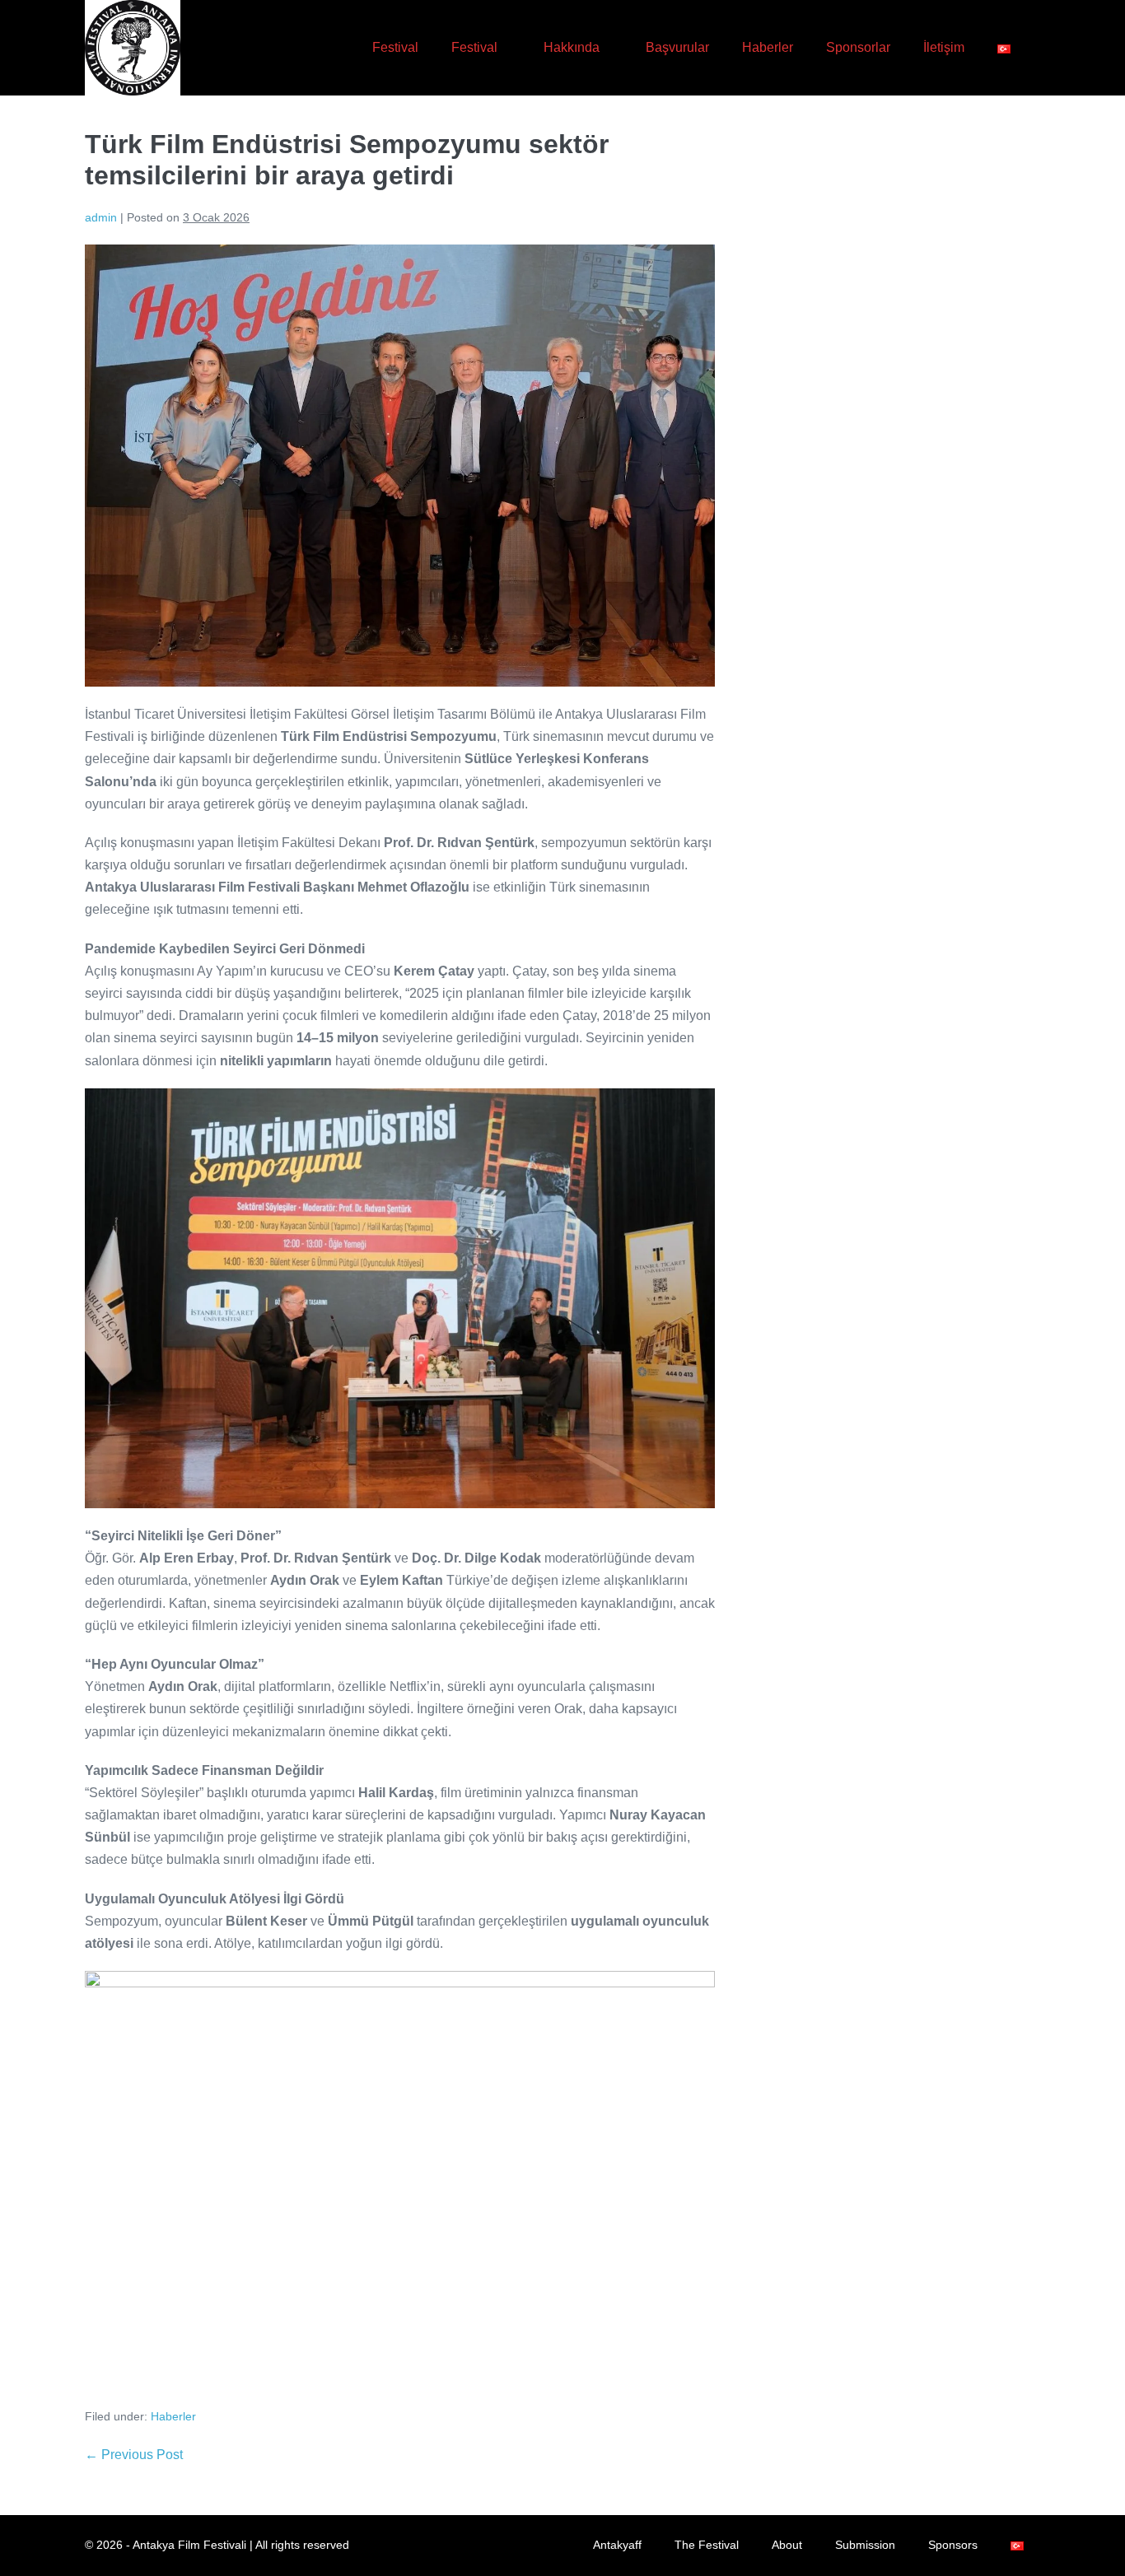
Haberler (768, 47)
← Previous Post (134, 2455)
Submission (865, 2545)
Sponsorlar (858, 47)
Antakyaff (617, 2545)
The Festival (707, 2545)
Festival (395, 47)
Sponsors (953, 2545)
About (787, 2545)
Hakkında (573, 47)
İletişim (944, 47)
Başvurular (677, 47)
